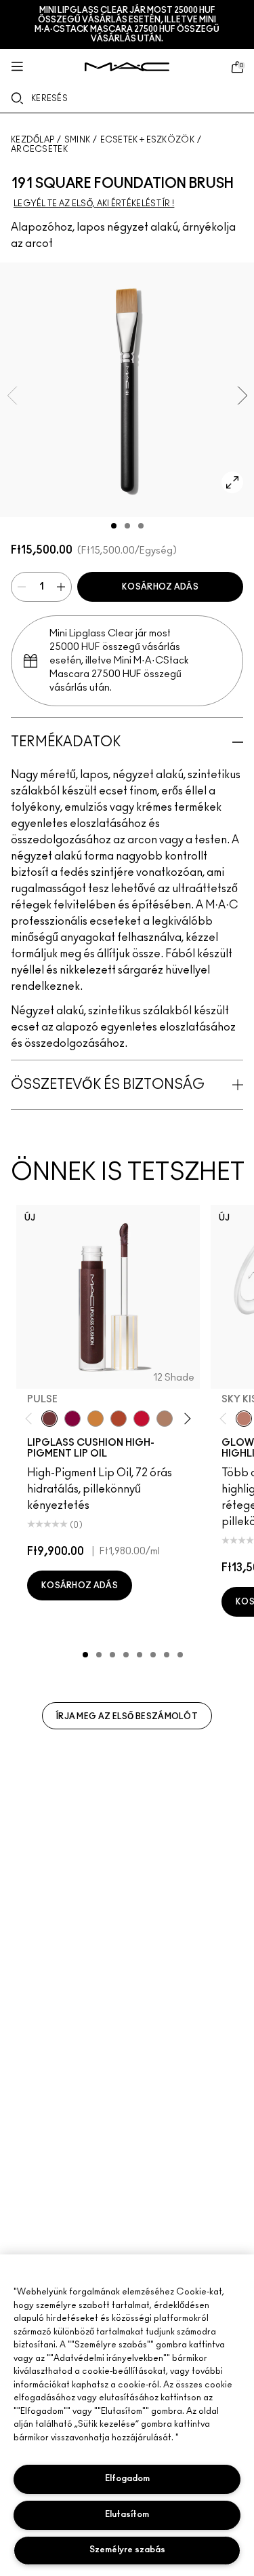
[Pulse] (49, 1419)
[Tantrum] (142, 1419)
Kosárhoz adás (160, 587)
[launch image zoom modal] (232, 482)
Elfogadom (127, 2479)
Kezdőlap (33, 140)
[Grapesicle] (72, 1419)
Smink (78, 140)
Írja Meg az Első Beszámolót (127, 1716)
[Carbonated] (119, 1419)
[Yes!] (96, 1419)
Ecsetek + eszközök (147, 140)
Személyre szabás (127, 2550)
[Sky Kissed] (244, 1419)
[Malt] (165, 1419)
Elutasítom (127, 2515)
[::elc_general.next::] (185, 1419)
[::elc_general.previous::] (31, 1419)
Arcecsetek (39, 149)
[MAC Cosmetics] (127, 67)
